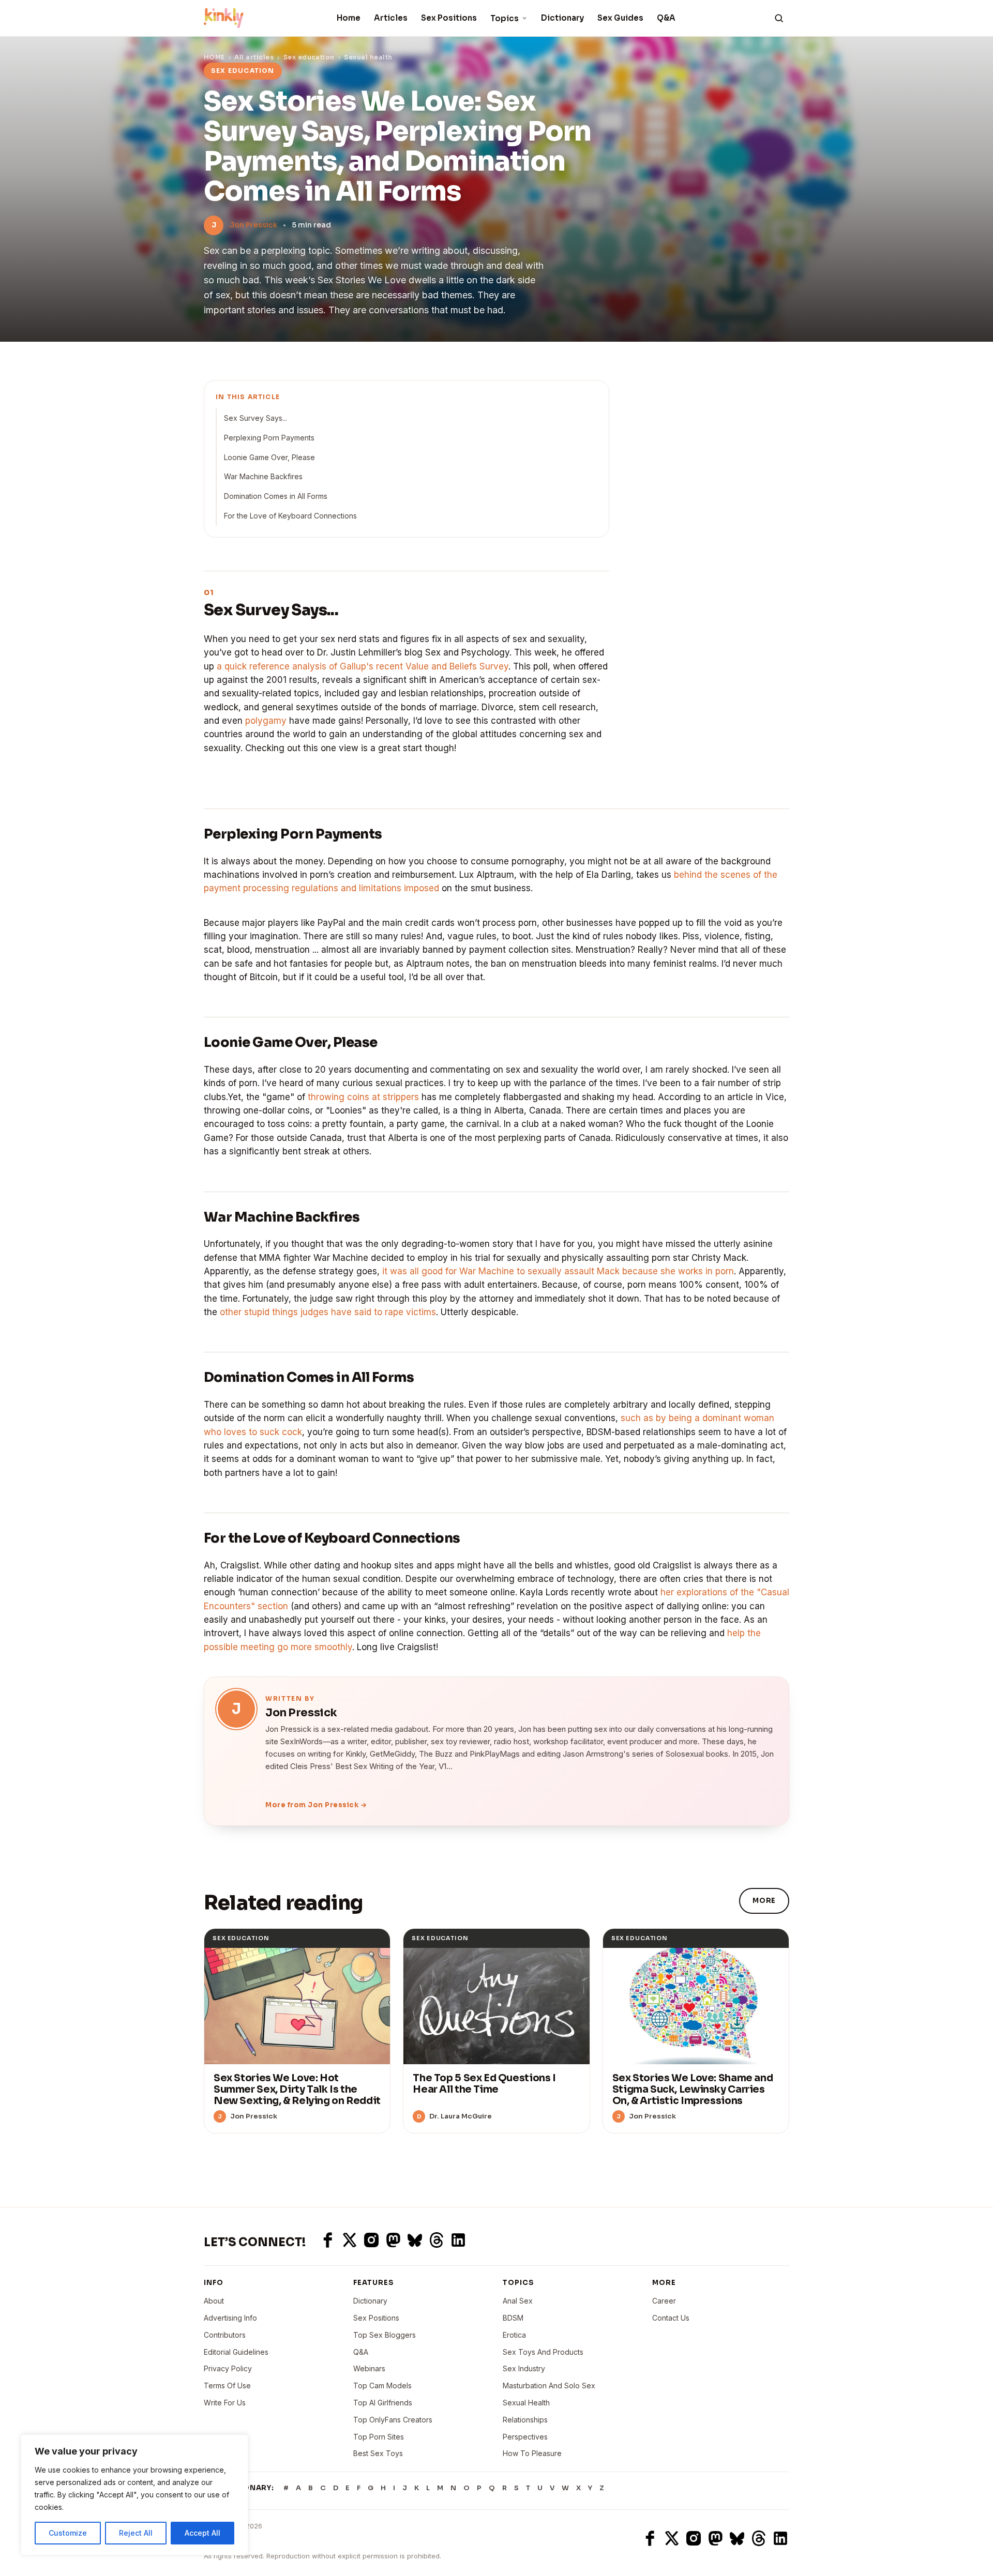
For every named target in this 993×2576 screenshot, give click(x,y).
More (764, 1901)
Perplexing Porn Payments (269, 438)
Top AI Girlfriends (383, 2403)
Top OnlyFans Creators (393, 2420)
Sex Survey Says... (255, 418)
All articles (254, 57)
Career (664, 2301)
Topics (505, 18)
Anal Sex (518, 2301)
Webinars (369, 2368)
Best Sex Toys (378, 2453)
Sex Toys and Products (543, 2352)
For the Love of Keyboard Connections (290, 516)
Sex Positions (449, 18)
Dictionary (562, 18)
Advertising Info (230, 2318)
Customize (68, 2533)
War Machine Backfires (263, 476)
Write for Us (225, 2403)
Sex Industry (524, 2368)
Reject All (136, 2533)
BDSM (513, 2318)
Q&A (666, 18)
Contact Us (671, 2318)
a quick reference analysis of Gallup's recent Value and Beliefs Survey (363, 666)
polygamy (266, 721)
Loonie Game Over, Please (269, 457)
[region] (134, 2495)
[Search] (779, 18)
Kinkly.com (223, 2538)
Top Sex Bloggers (385, 2335)
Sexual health (368, 57)
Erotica (514, 2335)
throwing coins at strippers (363, 1097)
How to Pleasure (532, 2453)
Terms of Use (227, 2386)
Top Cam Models (382, 2386)
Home (349, 18)
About (214, 2301)
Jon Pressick (253, 225)
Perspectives (525, 2437)
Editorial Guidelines (236, 2352)
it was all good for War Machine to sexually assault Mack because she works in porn (558, 1271)
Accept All (202, 2533)
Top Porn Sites (379, 2437)
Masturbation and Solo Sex (549, 2386)
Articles (391, 18)
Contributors (225, 2335)
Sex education (309, 57)
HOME (214, 57)
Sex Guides (620, 18)
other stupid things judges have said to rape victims (328, 1312)
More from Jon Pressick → (316, 1805)
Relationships (525, 2420)
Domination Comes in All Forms (276, 496)
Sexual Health (526, 2403)
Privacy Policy (228, 2368)
